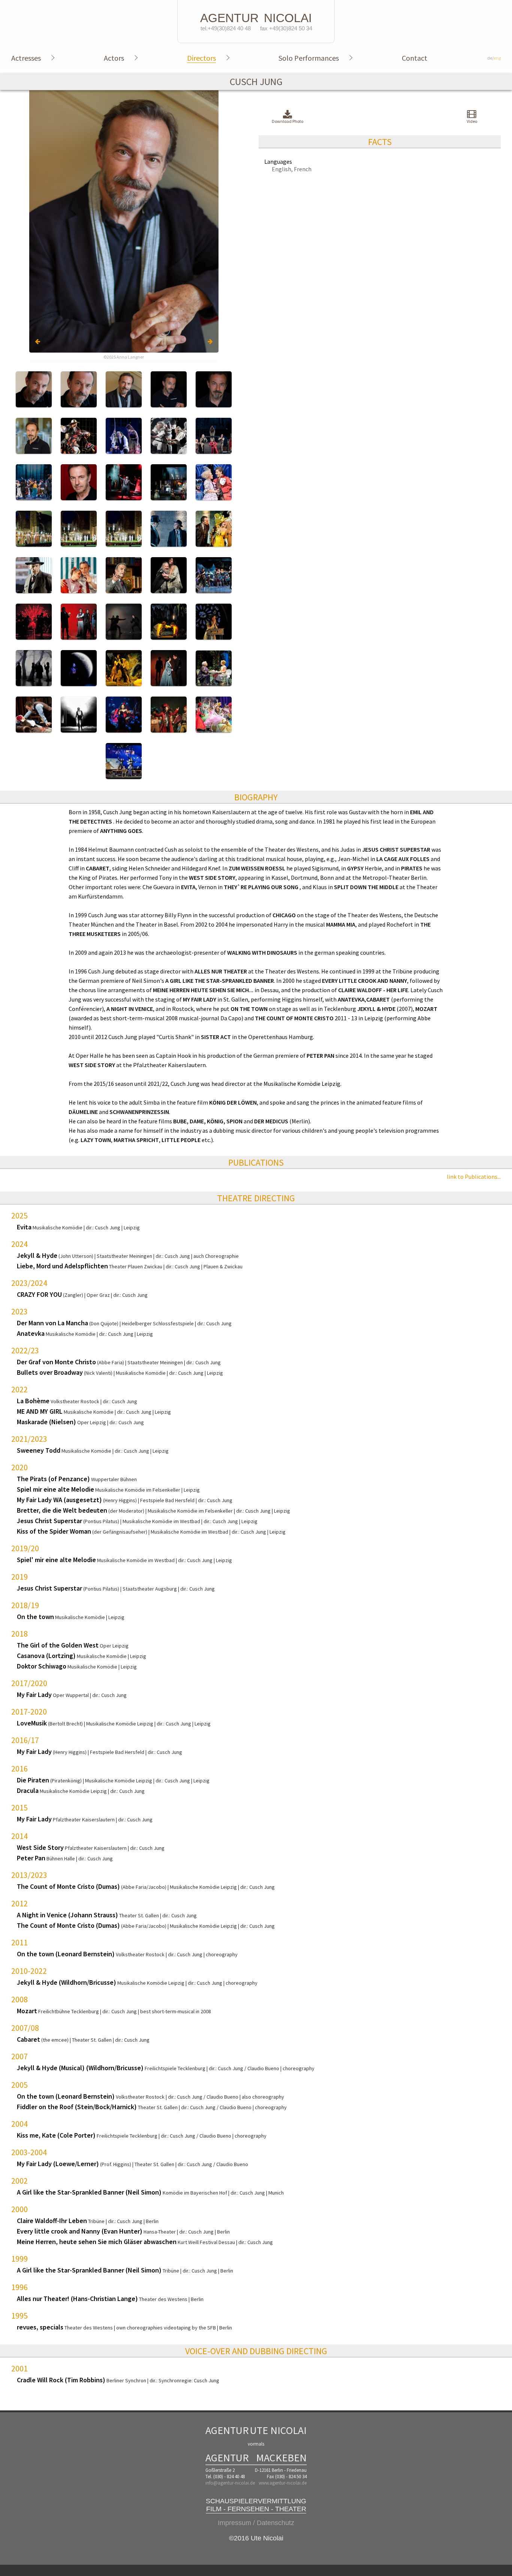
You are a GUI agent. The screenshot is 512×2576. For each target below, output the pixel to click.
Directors (201, 58)
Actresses (26, 58)
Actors (114, 58)
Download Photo (287, 121)
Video (472, 121)
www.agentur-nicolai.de (283, 2483)
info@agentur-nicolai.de (230, 2483)
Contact (415, 58)
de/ (494, 58)
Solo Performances (309, 58)
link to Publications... (474, 1177)
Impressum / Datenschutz (256, 2523)
